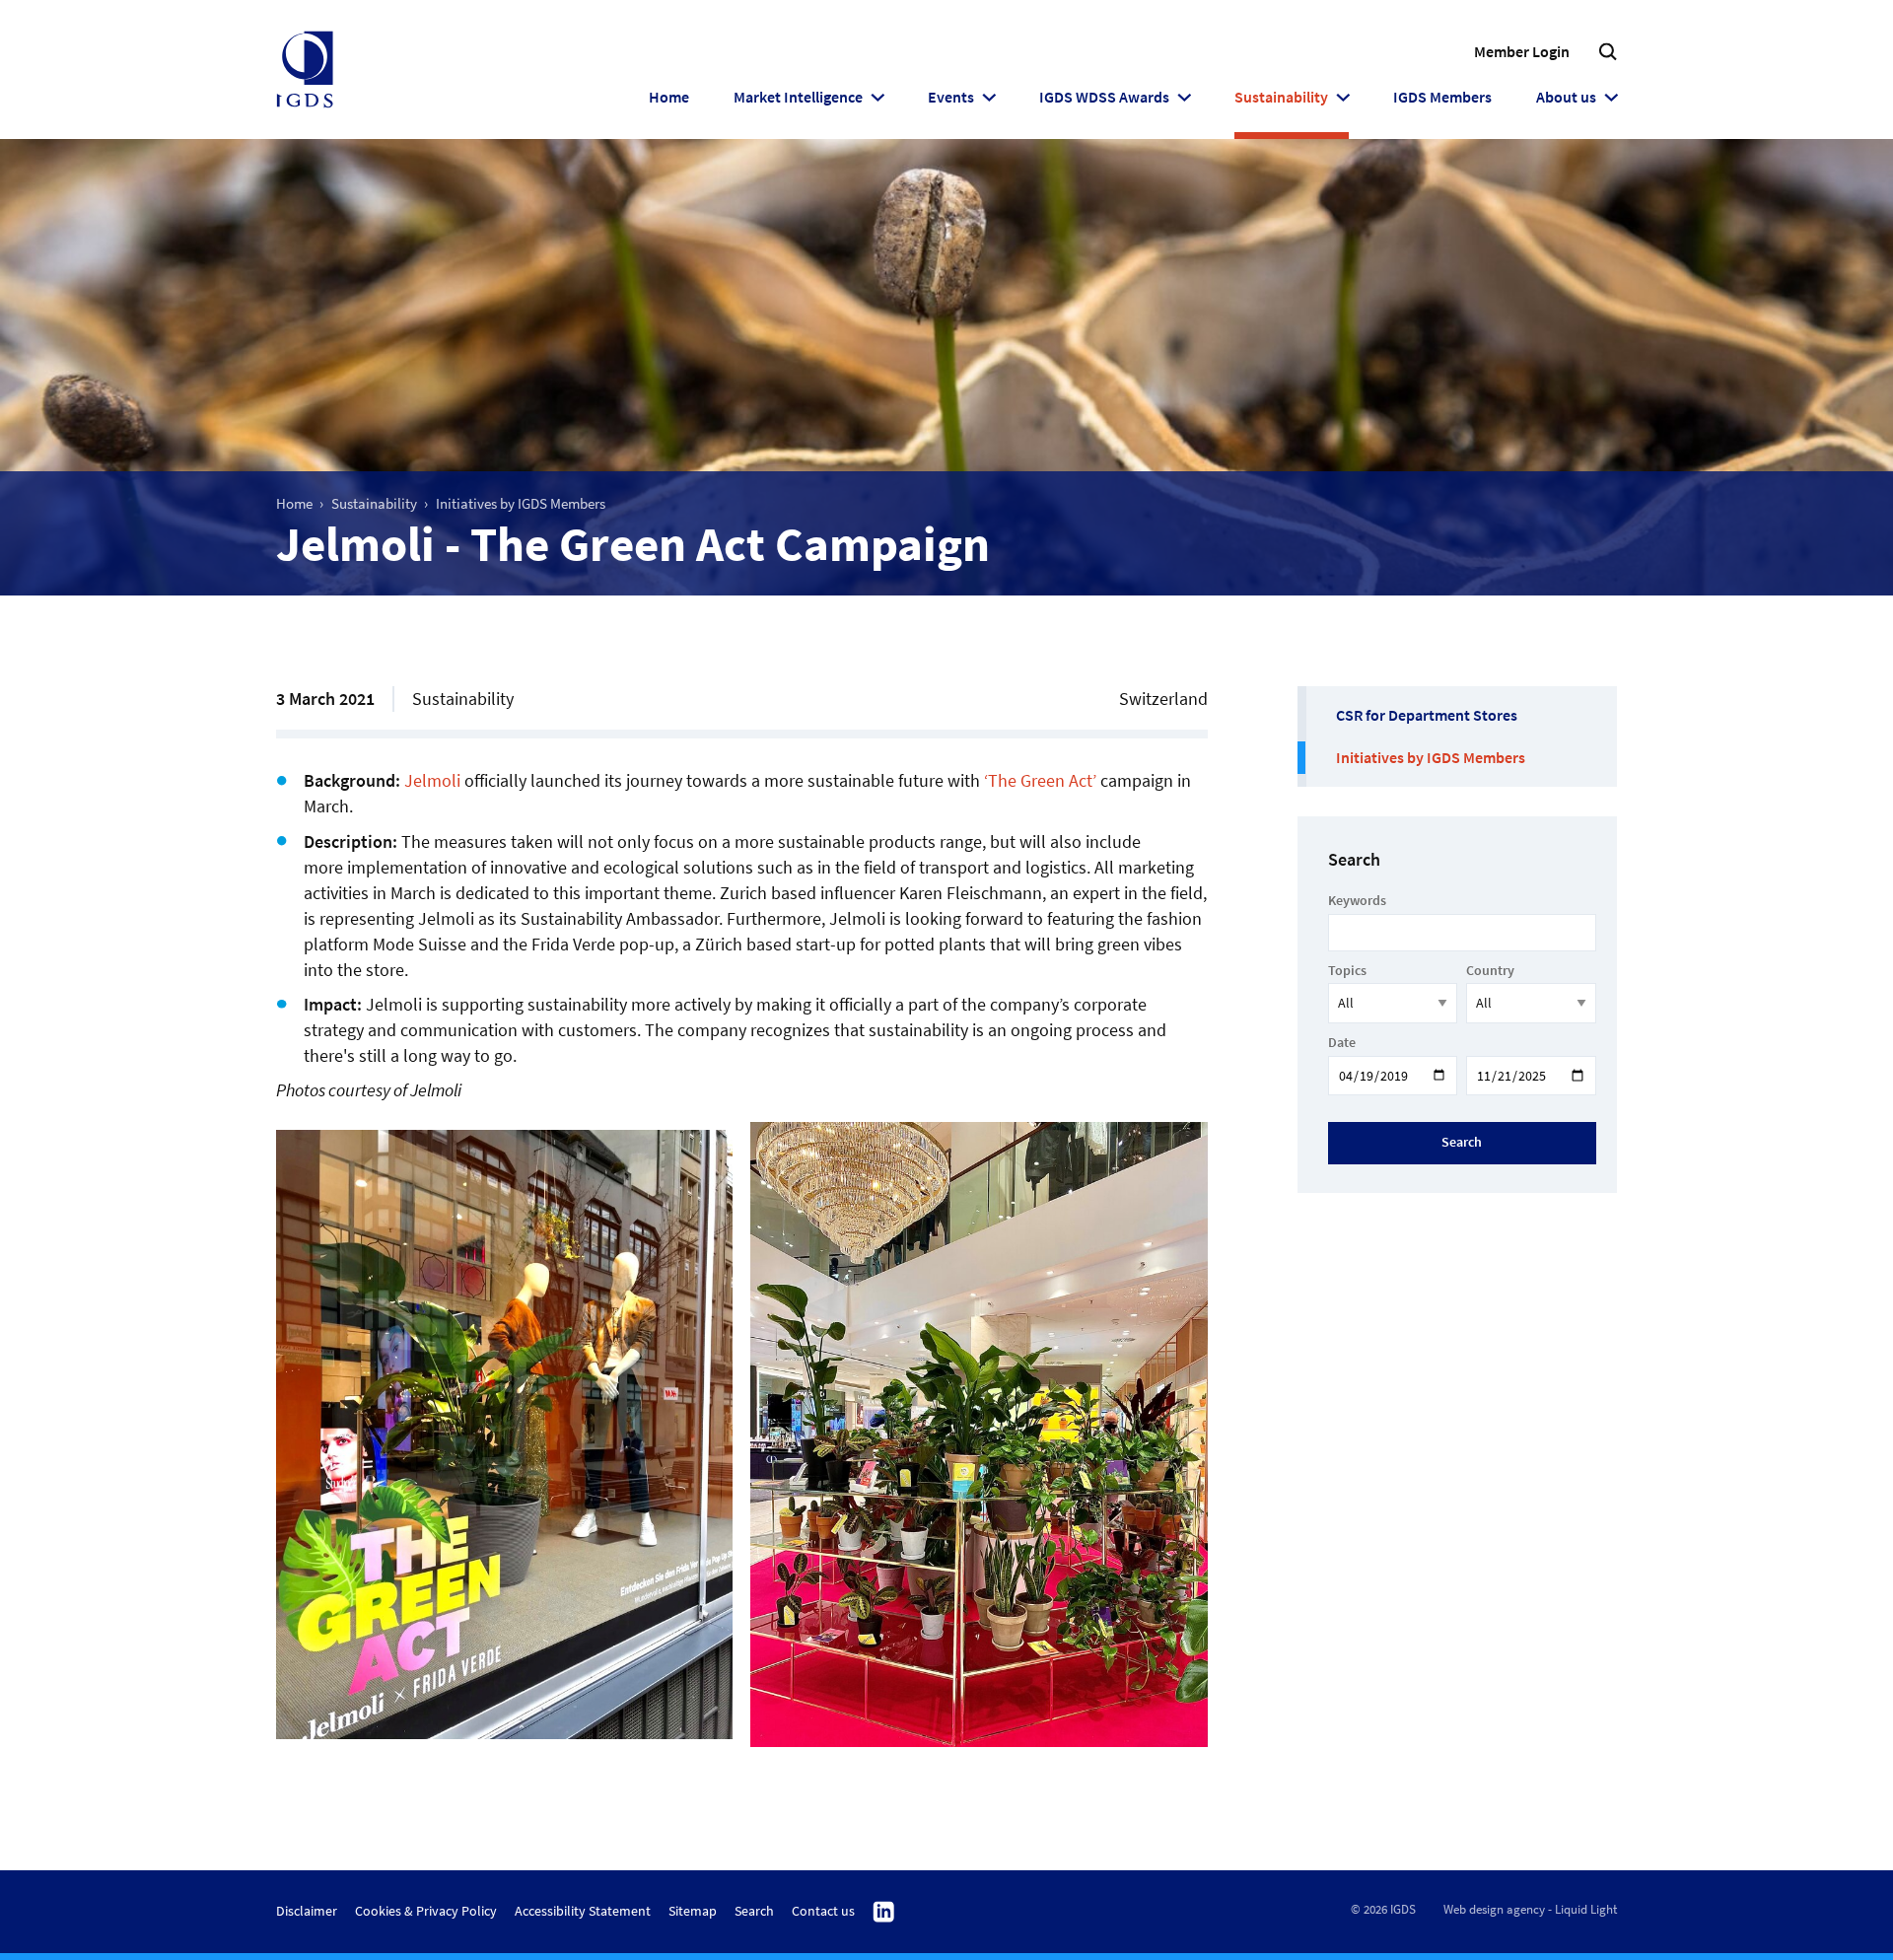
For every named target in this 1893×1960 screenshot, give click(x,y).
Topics (1347, 970)
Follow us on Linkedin (884, 1913)
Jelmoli (432, 780)
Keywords (1357, 900)
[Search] (1608, 52)
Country (1490, 970)
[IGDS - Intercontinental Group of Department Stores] (305, 70)
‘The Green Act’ (1040, 780)
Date (1342, 1042)
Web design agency (1494, 1909)
